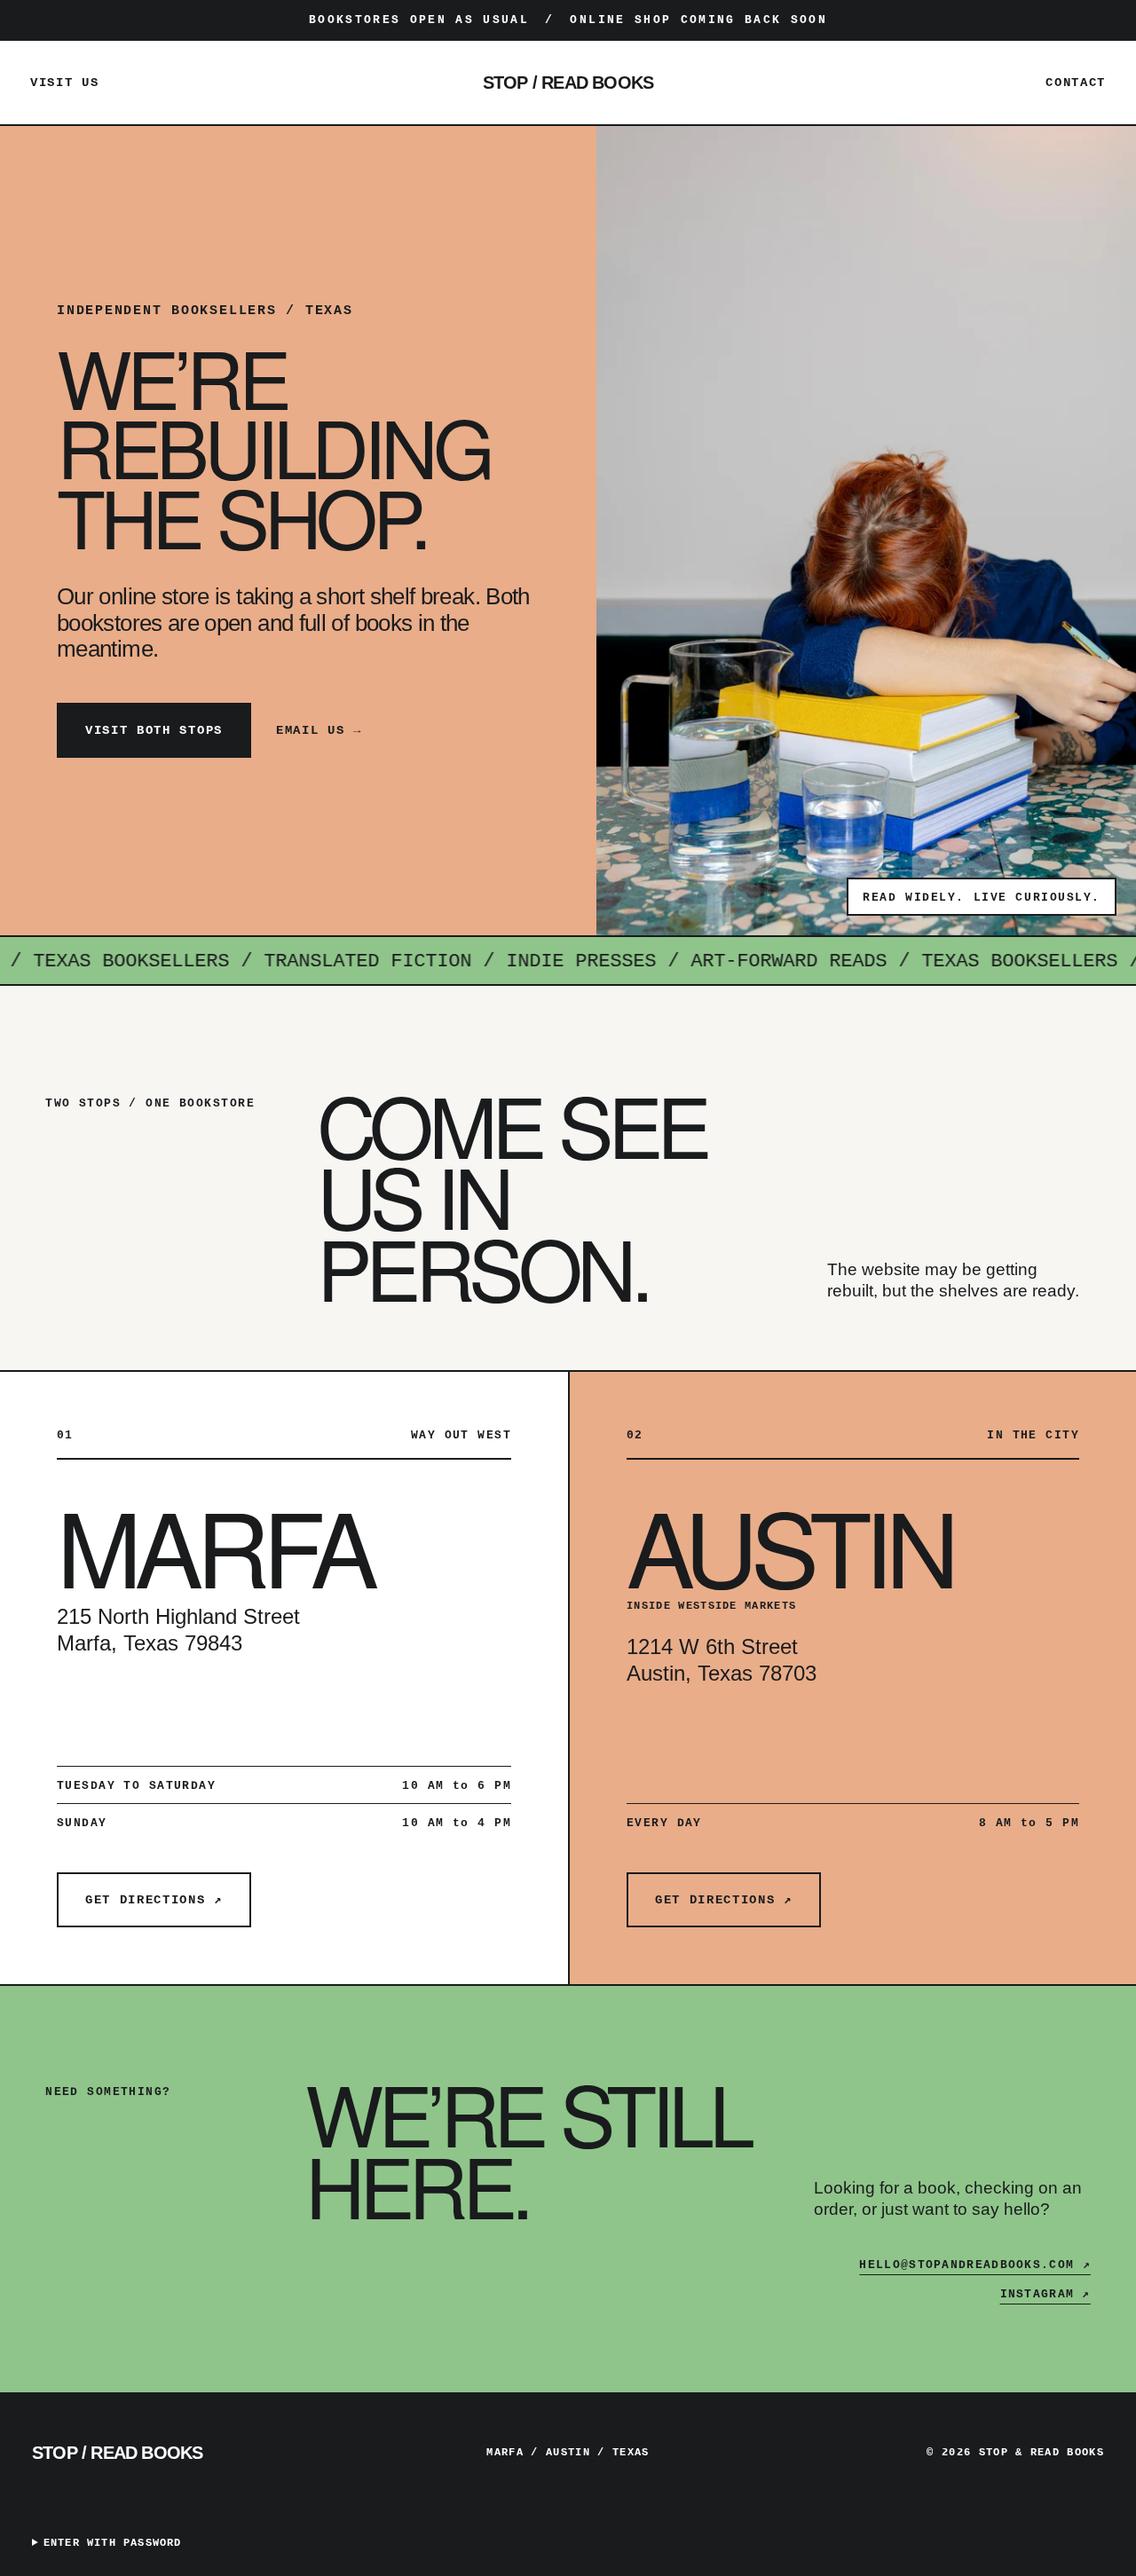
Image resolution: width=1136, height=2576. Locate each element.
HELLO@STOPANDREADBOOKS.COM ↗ (974, 2265)
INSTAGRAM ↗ (1045, 2294)
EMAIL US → (319, 730)
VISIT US (64, 83)
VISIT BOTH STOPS (154, 730)
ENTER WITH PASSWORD (113, 2543)
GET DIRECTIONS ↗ (154, 1900)
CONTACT (1076, 83)
